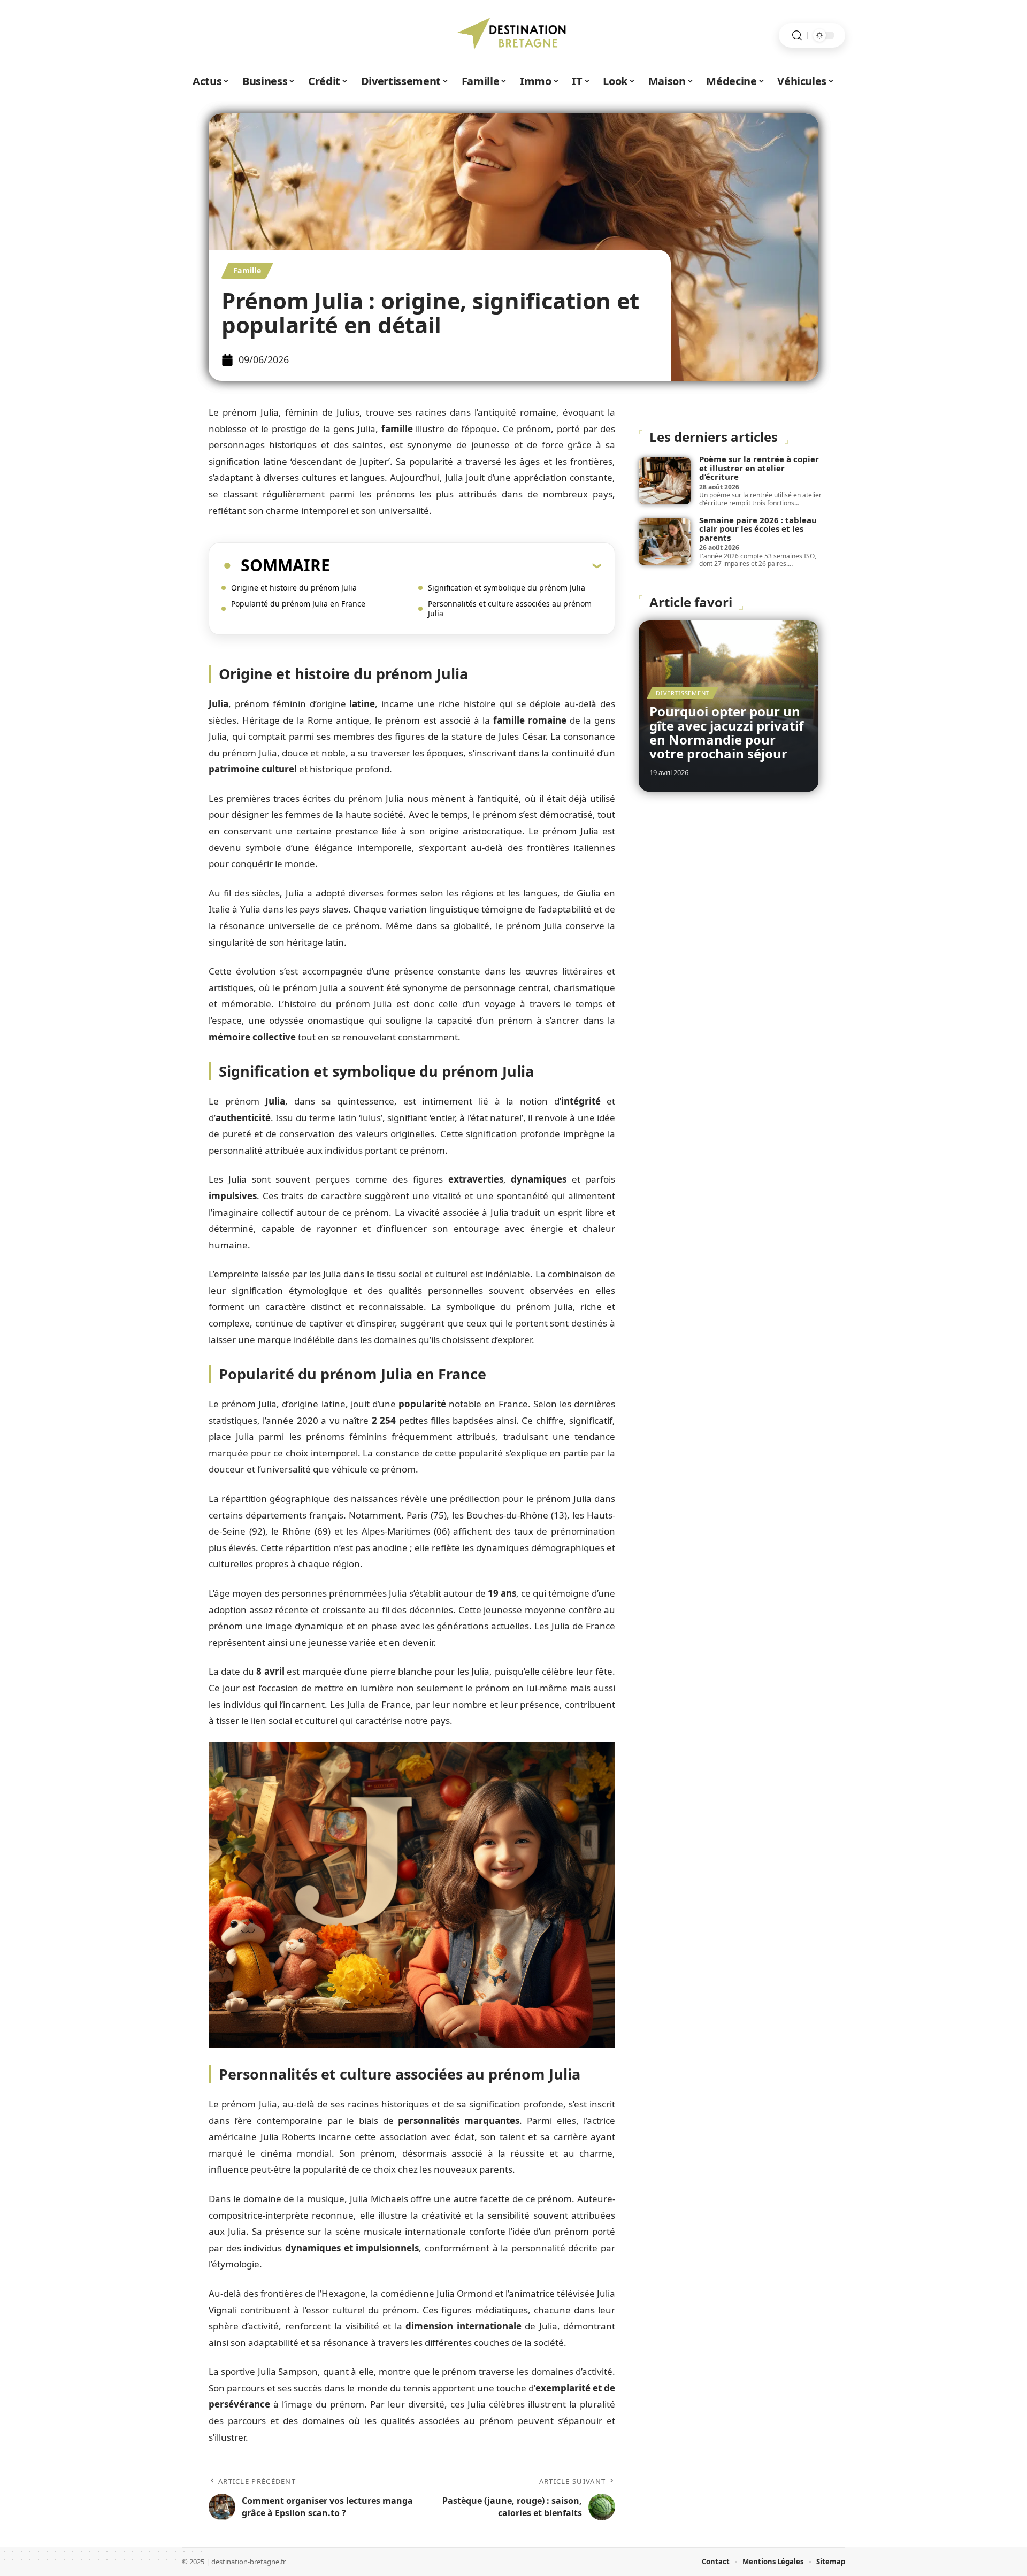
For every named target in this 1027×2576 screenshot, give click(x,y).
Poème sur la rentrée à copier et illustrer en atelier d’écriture (759, 468)
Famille (247, 270)
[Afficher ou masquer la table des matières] (465, 565)
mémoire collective (252, 1037)
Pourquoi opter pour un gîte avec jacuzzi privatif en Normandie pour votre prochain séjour (726, 732)
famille (397, 429)
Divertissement (683, 693)
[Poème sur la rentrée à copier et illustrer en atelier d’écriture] (665, 481)
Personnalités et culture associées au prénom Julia (510, 608)
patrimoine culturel (253, 769)
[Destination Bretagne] (513, 35)
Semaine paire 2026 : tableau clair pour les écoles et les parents (758, 529)
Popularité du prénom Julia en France (298, 604)
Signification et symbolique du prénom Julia (507, 588)
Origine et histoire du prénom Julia (294, 588)
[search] (797, 36)
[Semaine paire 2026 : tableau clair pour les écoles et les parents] (665, 542)
